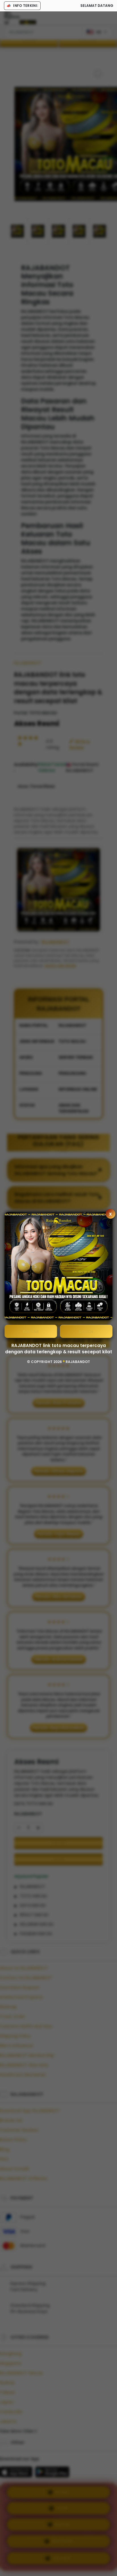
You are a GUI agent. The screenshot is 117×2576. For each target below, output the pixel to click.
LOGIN (86, 1331)
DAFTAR (31, 1331)
